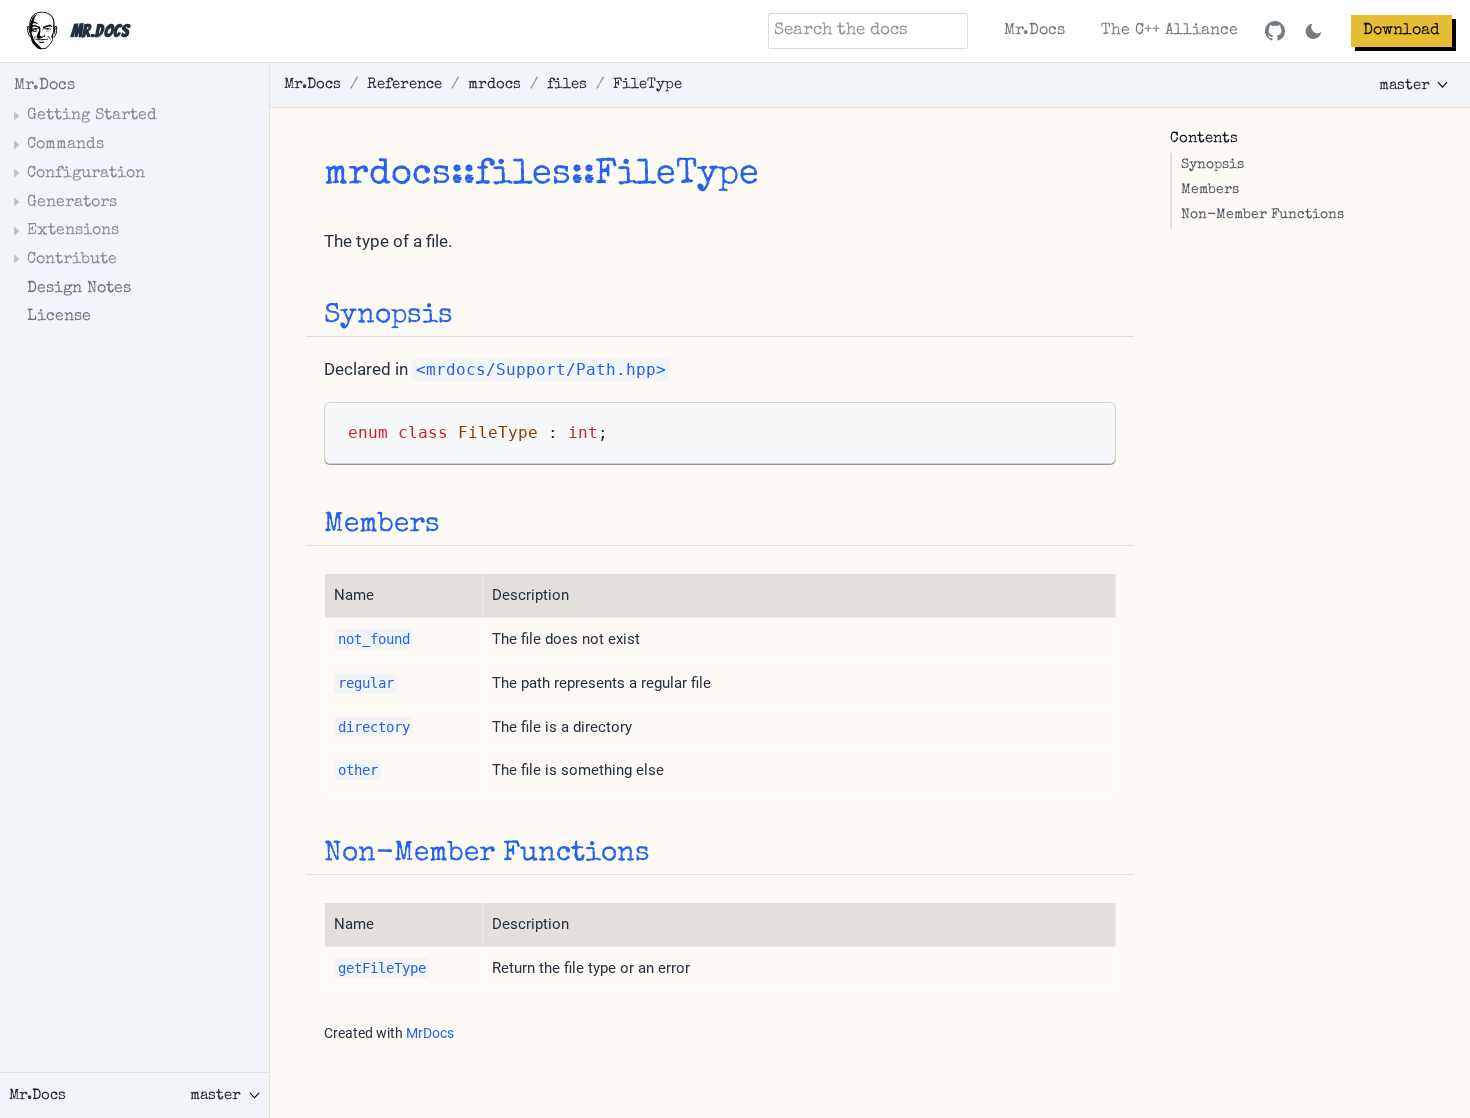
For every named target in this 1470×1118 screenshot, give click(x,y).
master (1404, 85)
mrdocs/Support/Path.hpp (541, 369)
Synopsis (1212, 165)
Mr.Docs (1034, 31)
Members (1210, 190)
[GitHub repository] (1275, 31)
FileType (647, 84)
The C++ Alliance (1169, 31)
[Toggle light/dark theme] (1313, 31)
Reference (404, 84)
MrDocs (430, 1033)
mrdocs (494, 84)
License (59, 317)
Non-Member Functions (1262, 215)
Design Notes (79, 289)
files (567, 84)
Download (1401, 31)
